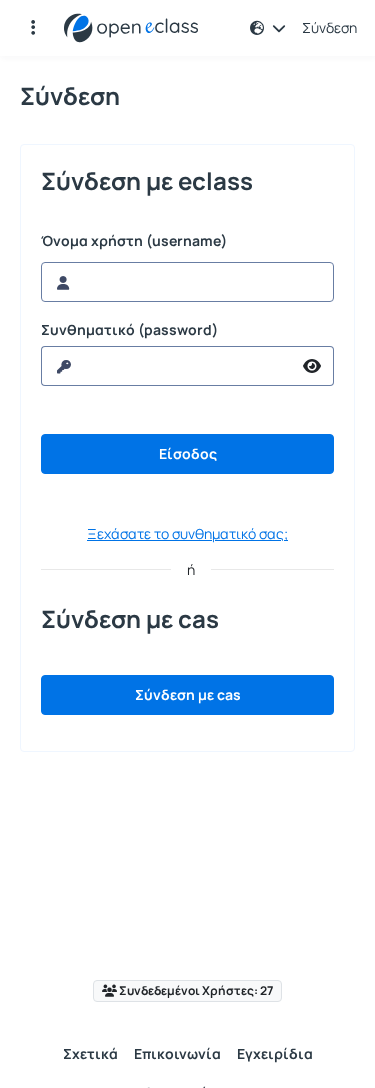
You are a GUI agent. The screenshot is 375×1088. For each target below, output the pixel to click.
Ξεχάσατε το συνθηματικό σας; (187, 533)
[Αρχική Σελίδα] (131, 28)
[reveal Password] (312, 366)
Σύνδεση (329, 28)
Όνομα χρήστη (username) (134, 241)
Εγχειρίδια (275, 1053)
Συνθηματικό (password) (129, 330)
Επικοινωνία (177, 1053)
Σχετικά (90, 1053)
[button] (33, 28)
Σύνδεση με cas (188, 694)
